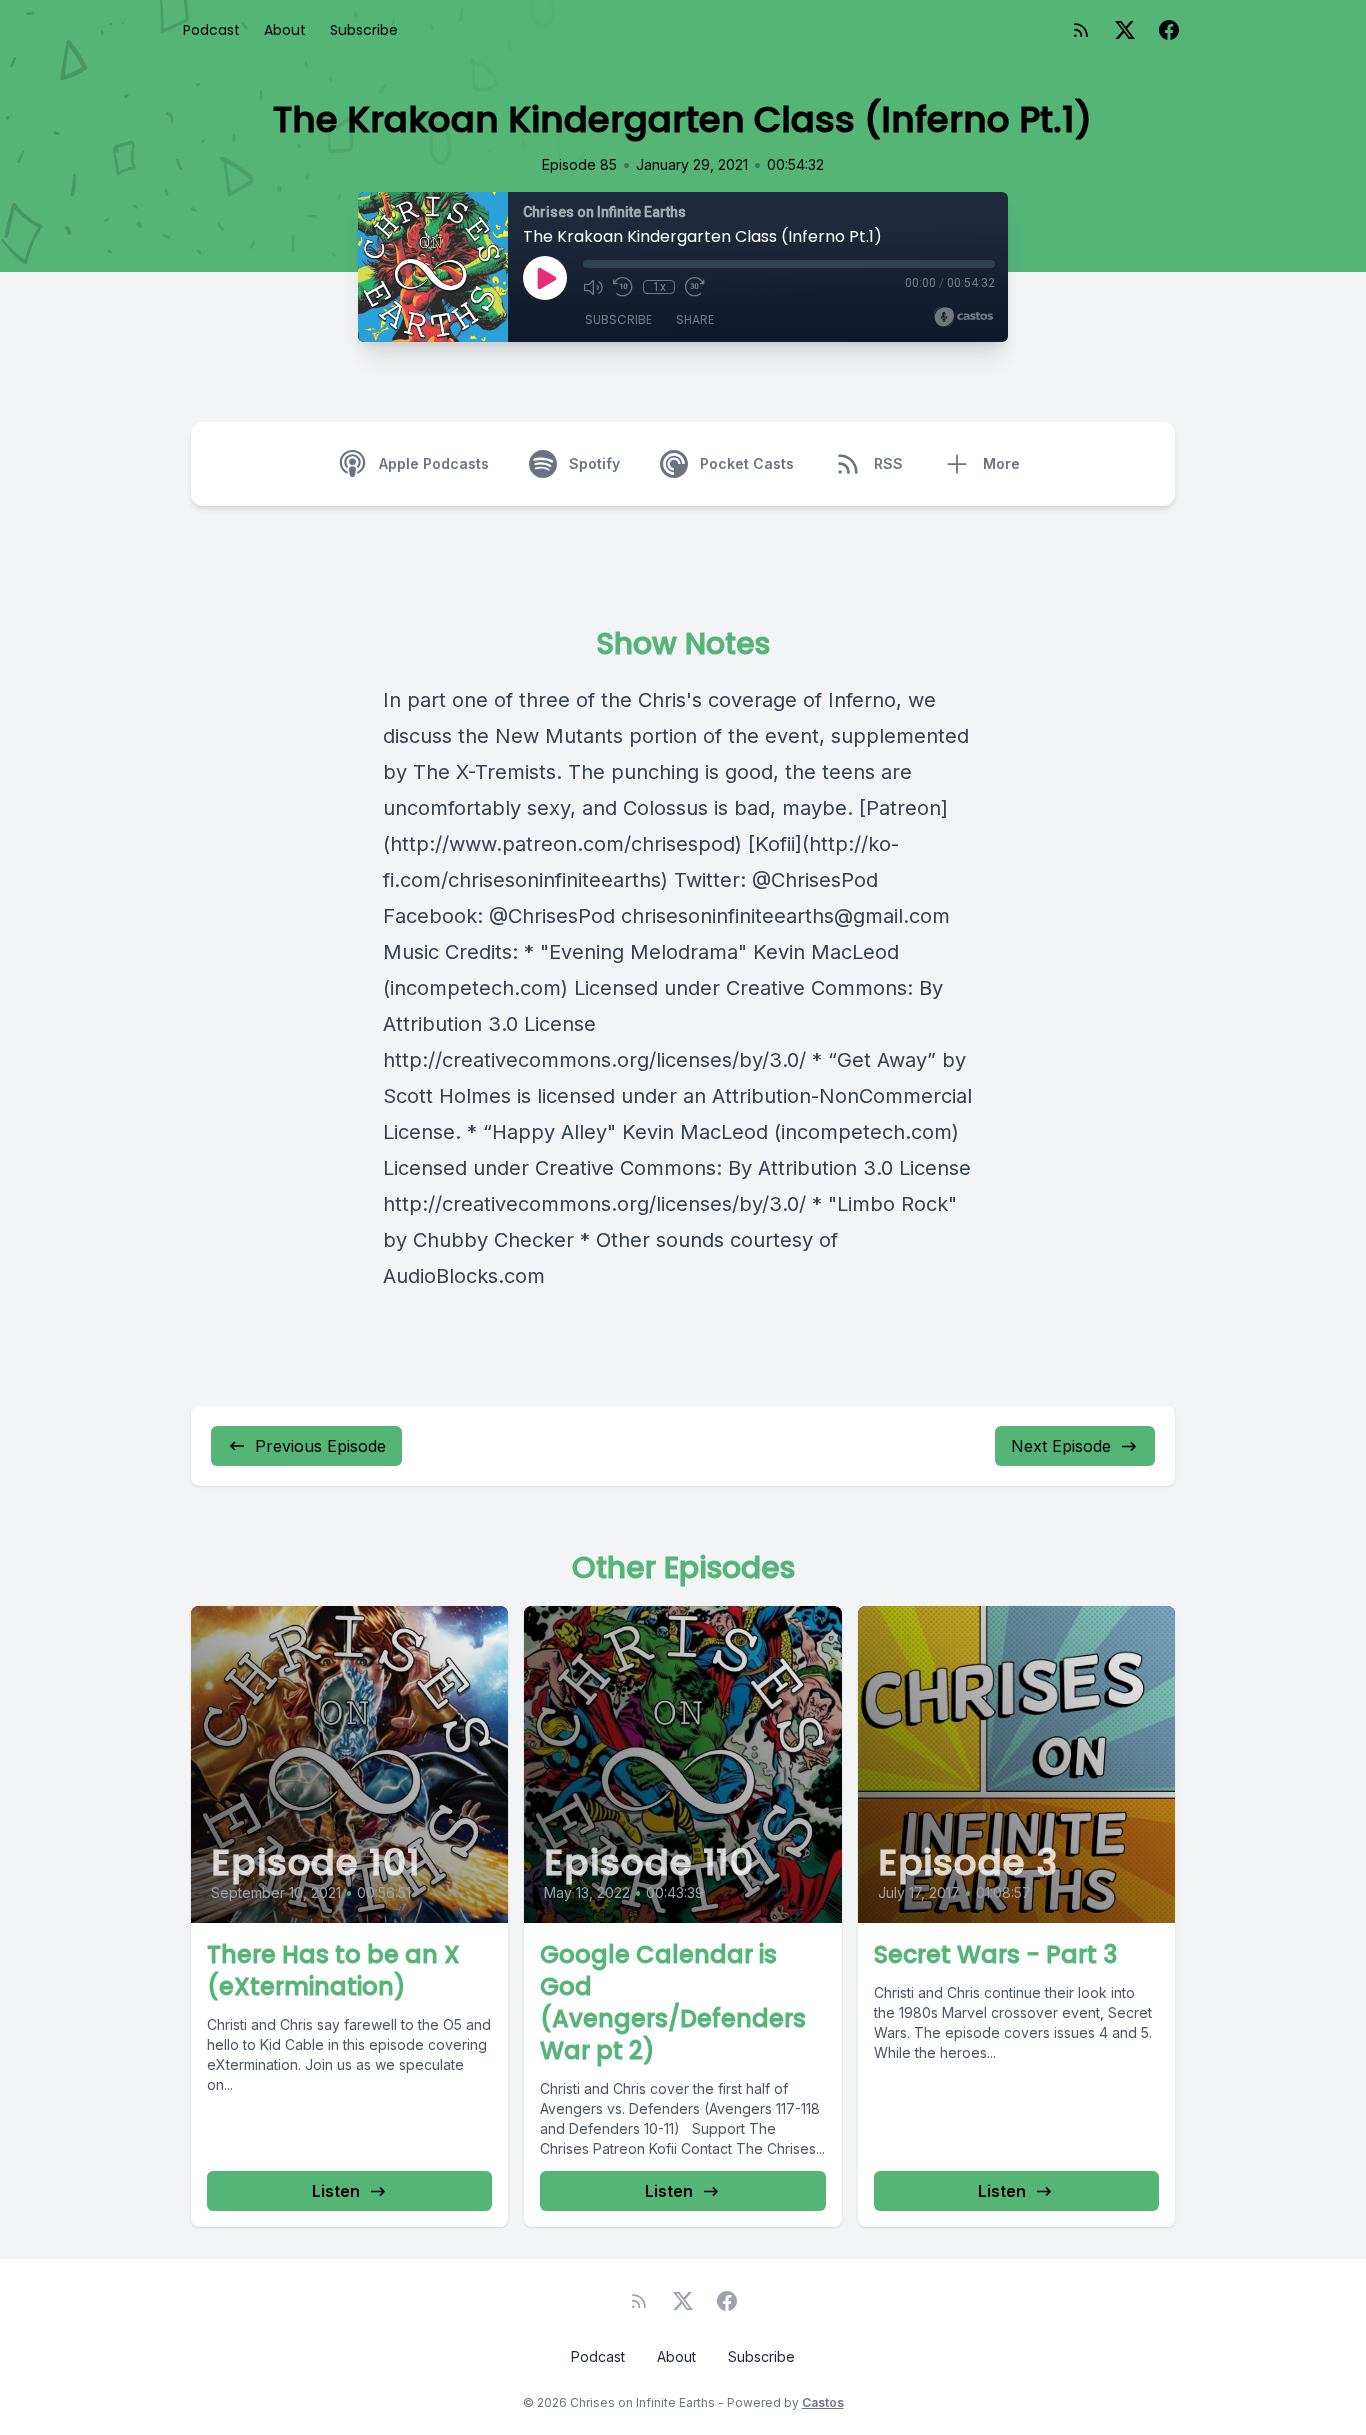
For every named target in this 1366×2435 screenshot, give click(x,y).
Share (695, 319)
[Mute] (593, 287)
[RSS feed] (1081, 30)
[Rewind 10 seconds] (623, 287)
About (285, 30)
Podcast (211, 30)
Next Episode (1061, 1446)
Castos (823, 2402)
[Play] (545, 278)
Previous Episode (320, 1446)
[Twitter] (1125, 30)
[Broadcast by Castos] (963, 317)
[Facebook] (1169, 30)
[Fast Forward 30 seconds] (695, 287)
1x (659, 287)
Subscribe (364, 30)
